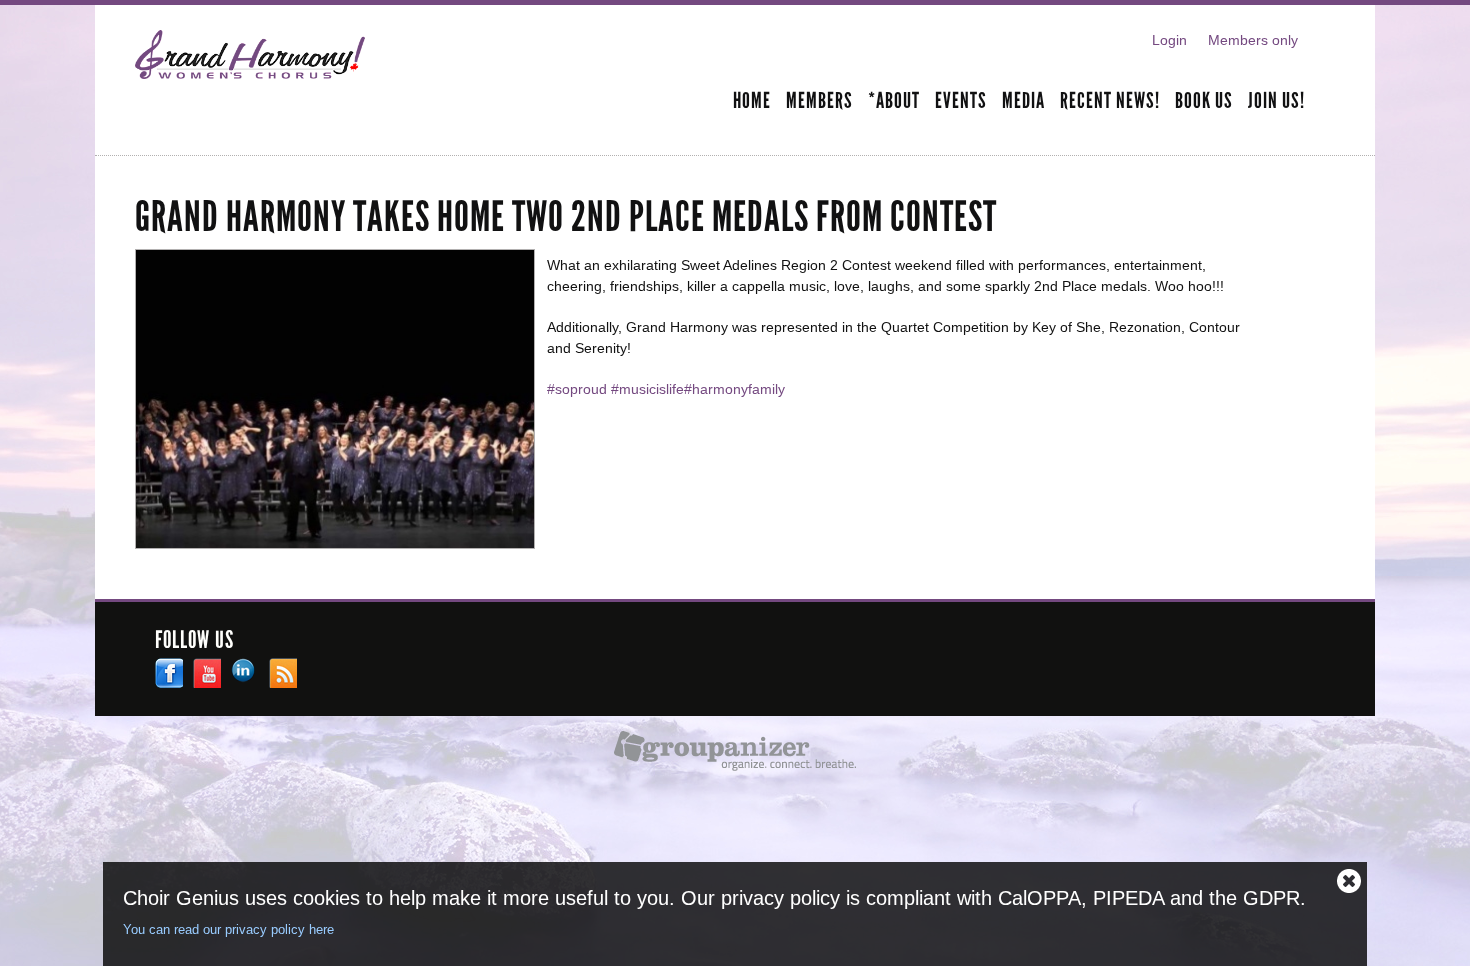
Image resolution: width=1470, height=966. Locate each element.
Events (961, 102)
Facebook (169, 673)
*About (894, 102)
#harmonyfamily (734, 389)
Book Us (1204, 102)
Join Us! (1276, 102)
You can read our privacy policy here (228, 929)
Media (1023, 102)
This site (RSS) (283, 673)
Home (752, 102)
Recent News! (1110, 102)
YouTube (207, 673)
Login (1169, 40)
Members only (1253, 40)
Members (819, 102)
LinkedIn (245, 673)
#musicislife (647, 389)
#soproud (577, 389)
